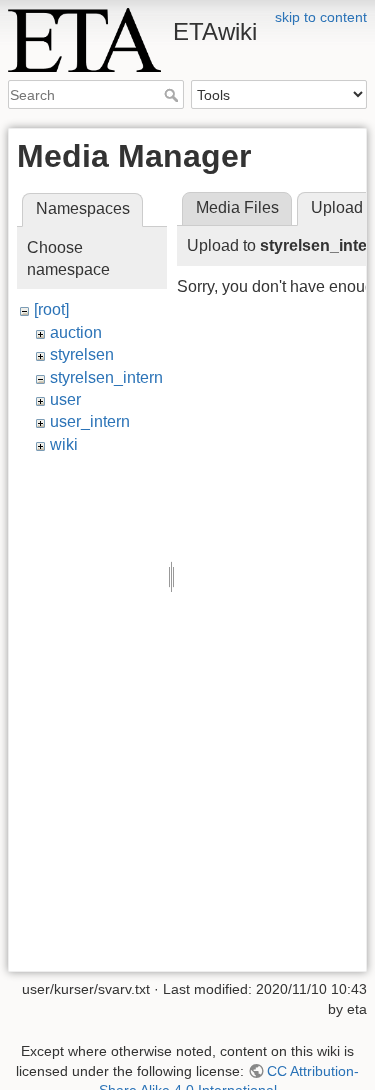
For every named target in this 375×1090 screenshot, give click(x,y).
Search (173, 95)
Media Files (237, 207)
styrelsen (82, 354)
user (65, 399)
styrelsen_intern (106, 377)
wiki (64, 444)
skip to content (321, 17)
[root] (51, 309)
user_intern (90, 421)
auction (76, 332)
